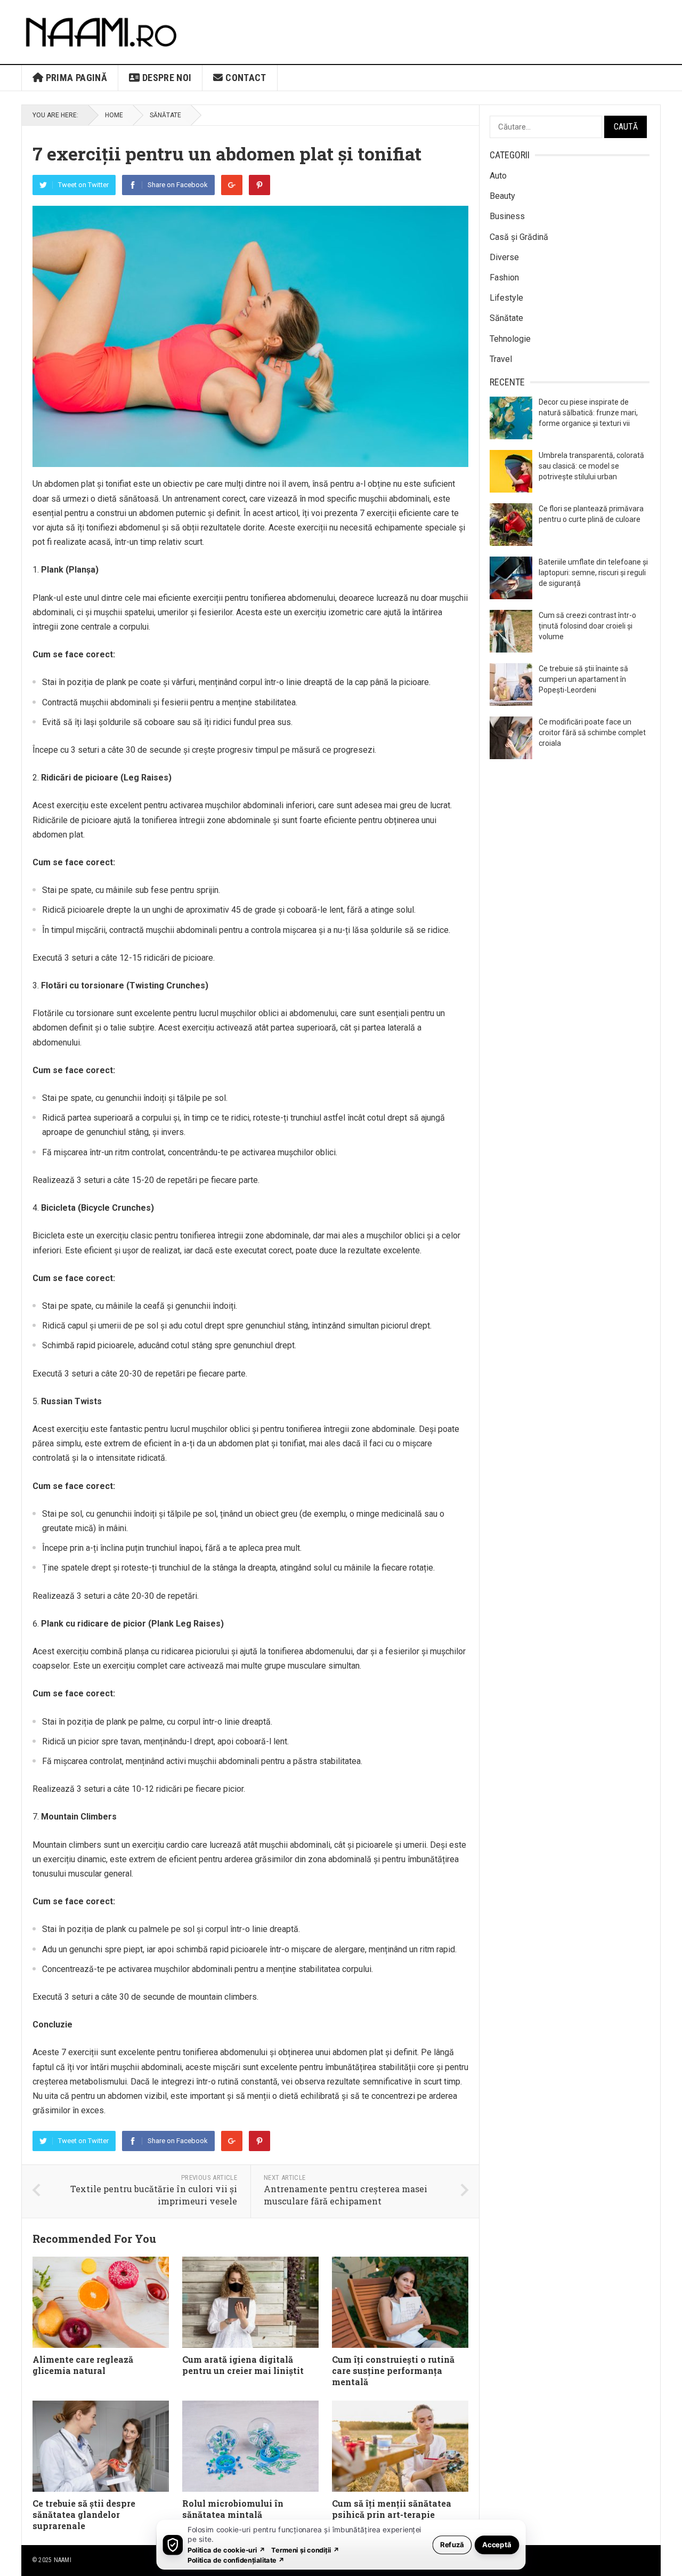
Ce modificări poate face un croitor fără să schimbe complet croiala (592, 732)
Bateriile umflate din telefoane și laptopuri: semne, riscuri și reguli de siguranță (593, 573)
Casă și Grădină (519, 237)
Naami (63, 2560)
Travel (501, 359)
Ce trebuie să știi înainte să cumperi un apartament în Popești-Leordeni (583, 679)
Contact (245, 78)
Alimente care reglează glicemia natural (83, 2365)
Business (507, 216)
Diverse (504, 257)
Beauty (502, 196)
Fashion (504, 277)
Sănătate (165, 115)
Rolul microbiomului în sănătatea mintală (233, 2509)
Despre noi (165, 78)
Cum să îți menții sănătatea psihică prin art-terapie (392, 2509)
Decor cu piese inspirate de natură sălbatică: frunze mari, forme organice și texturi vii (588, 413)
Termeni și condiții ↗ (305, 2550)
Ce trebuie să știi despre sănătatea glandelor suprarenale (84, 2514)
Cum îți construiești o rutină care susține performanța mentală (393, 2370)
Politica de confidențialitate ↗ (236, 2560)
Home (114, 115)
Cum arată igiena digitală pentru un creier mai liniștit (243, 2365)
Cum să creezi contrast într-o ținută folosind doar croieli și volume (587, 626)
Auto (498, 176)
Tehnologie (510, 339)
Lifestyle (506, 298)
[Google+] (232, 185)
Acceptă (497, 2544)
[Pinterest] (259, 185)
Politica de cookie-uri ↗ (226, 2550)
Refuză (452, 2544)
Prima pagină (75, 78)
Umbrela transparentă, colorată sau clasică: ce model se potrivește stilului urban (591, 466)
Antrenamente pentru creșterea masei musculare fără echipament (346, 2195)
